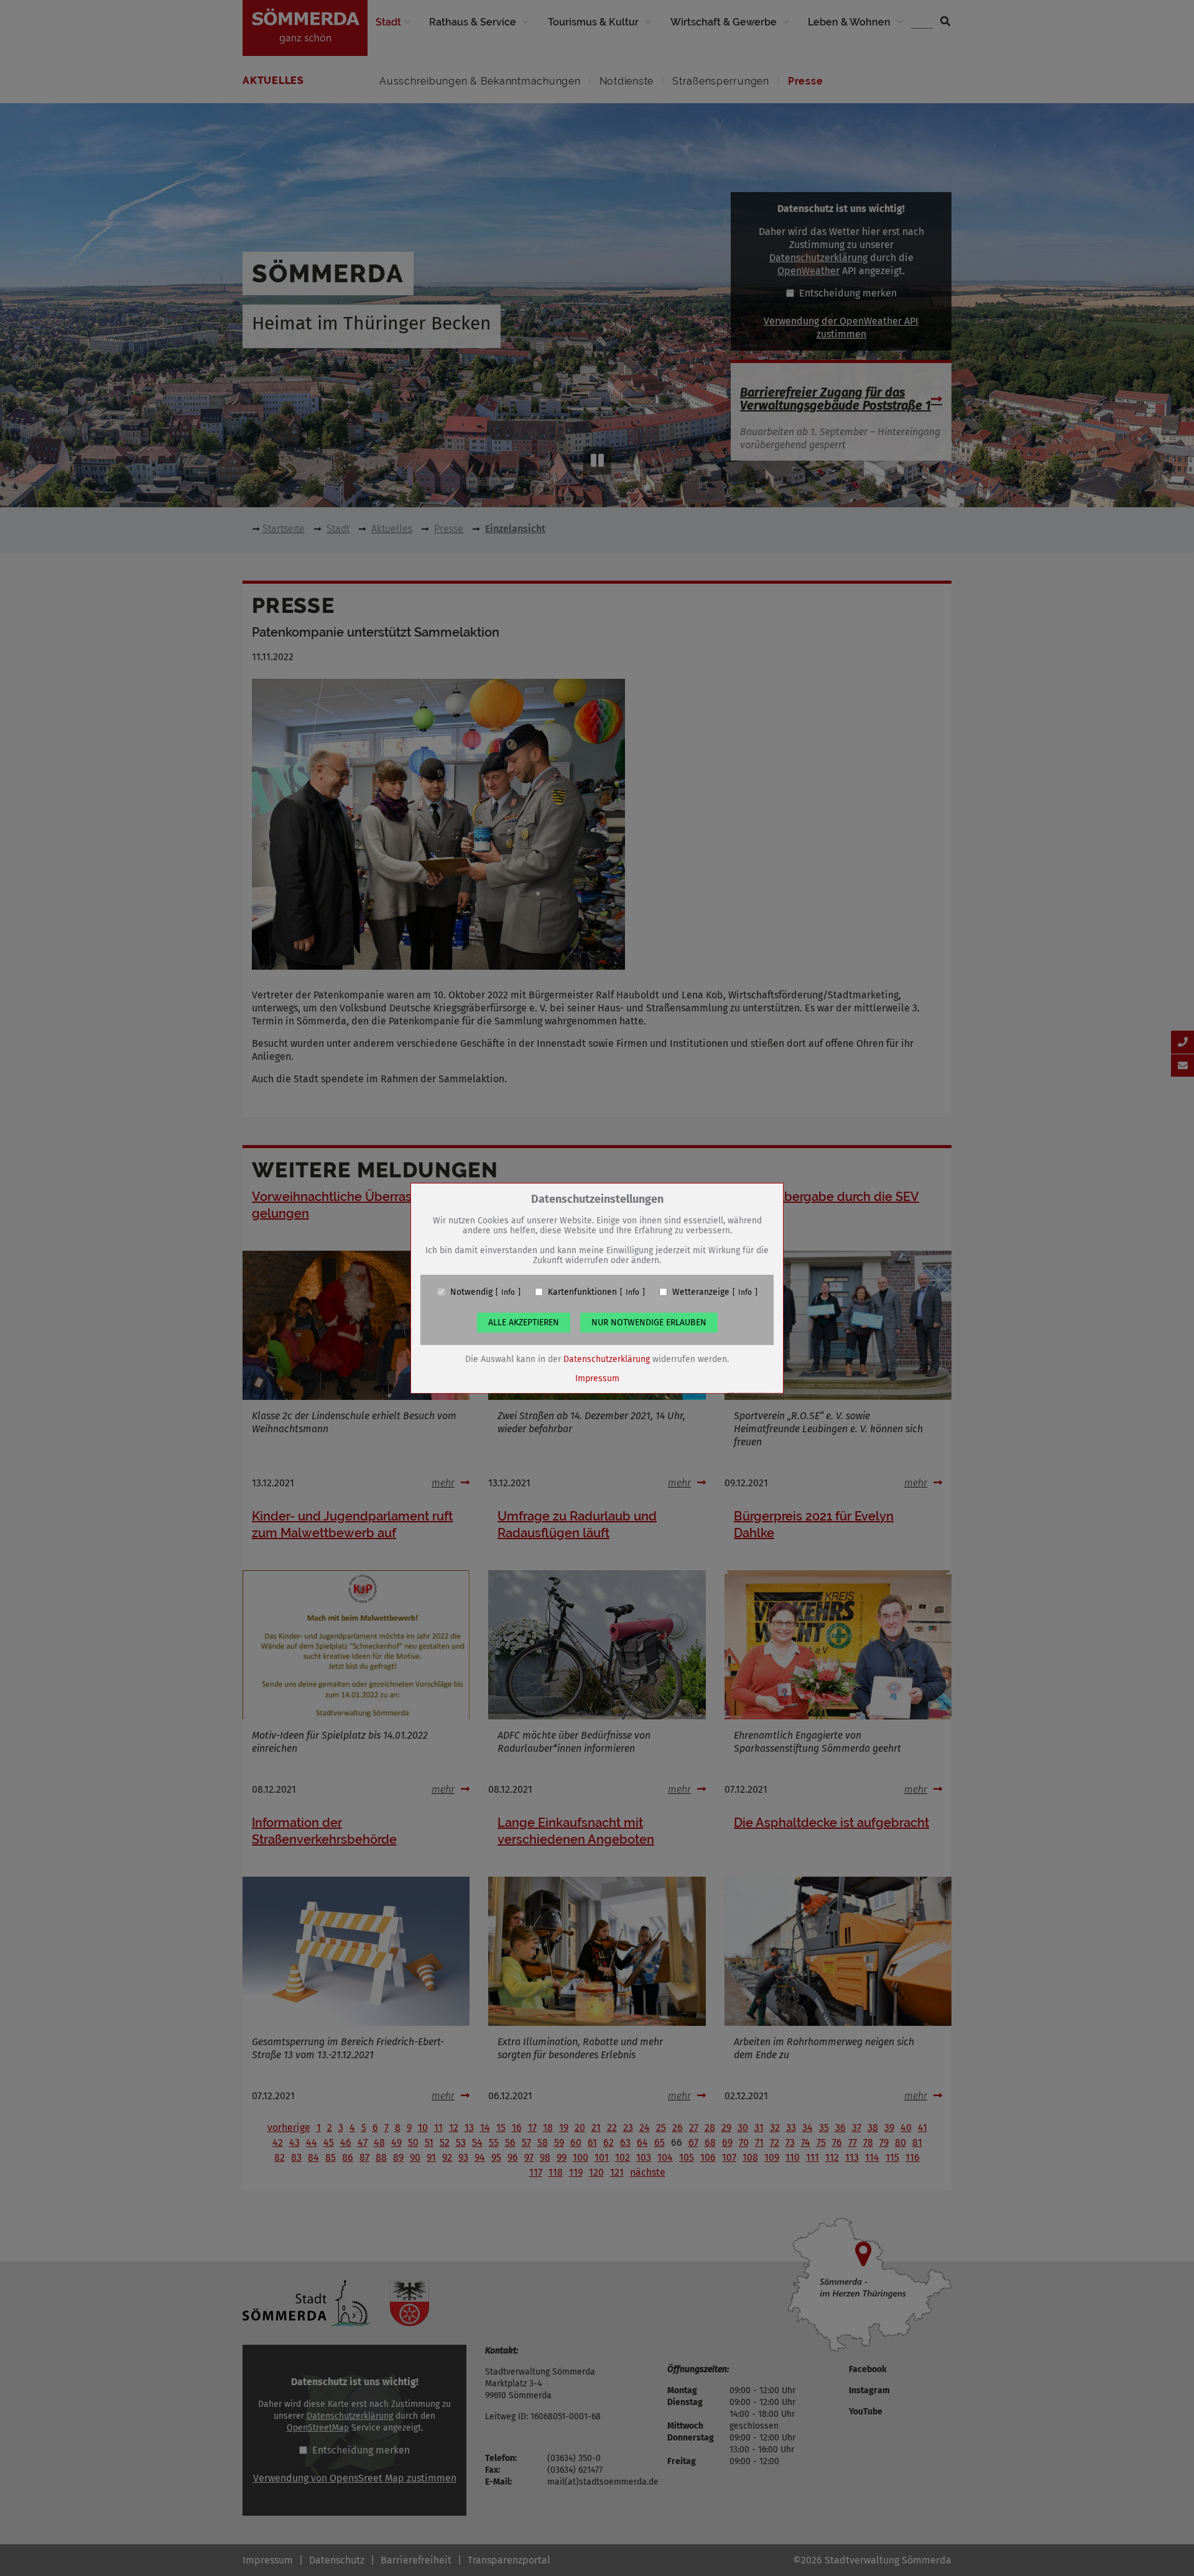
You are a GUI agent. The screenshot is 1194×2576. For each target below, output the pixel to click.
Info (508, 1292)
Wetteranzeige (701, 1292)
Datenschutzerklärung (607, 1359)
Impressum (597, 1378)
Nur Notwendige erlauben (649, 1322)
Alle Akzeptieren (524, 1322)
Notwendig (471, 1292)
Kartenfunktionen (582, 1292)
